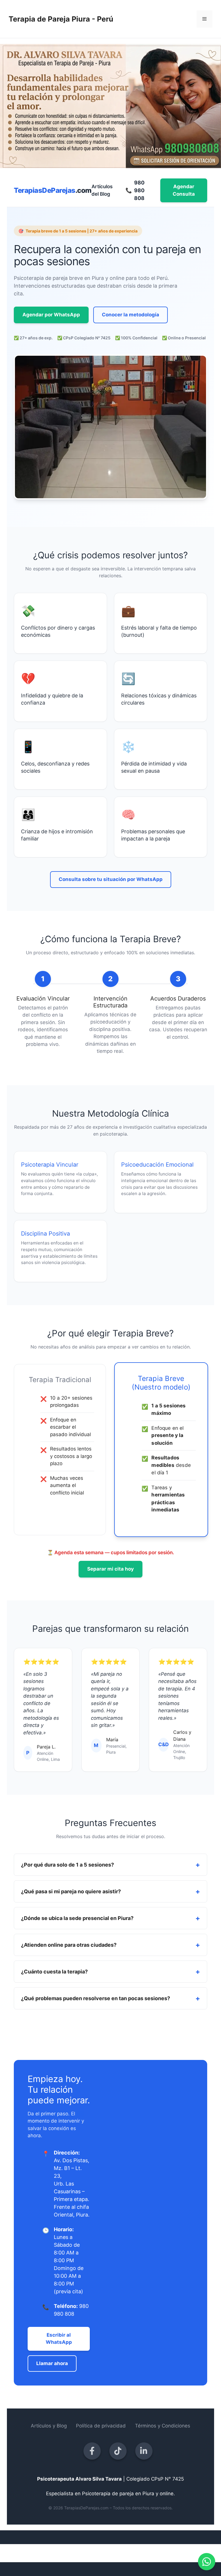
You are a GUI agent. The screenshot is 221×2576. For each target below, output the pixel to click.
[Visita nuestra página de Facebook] (92, 2451)
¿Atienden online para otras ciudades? (69, 1945)
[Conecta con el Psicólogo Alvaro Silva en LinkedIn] (144, 2451)
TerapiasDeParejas (53, 190)
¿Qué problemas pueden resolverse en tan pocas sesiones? (96, 1998)
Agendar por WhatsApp (51, 315)
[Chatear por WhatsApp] (207, 2562)
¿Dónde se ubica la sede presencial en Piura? (77, 1918)
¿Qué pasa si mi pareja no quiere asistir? (71, 1891)
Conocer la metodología (130, 315)
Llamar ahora (52, 2363)
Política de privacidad (101, 2426)
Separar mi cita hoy (110, 1569)
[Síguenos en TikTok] (118, 2451)
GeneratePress (162, 2553)
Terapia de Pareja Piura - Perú (61, 19)
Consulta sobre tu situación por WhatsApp (111, 879)
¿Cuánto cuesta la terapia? (54, 1972)
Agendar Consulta (184, 190)
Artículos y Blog (49, 2426)
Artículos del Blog (102, 190)
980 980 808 (135, 190)
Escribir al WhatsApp (59, 2339)
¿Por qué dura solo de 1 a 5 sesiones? (67, 1865)
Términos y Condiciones (163, 2426)
